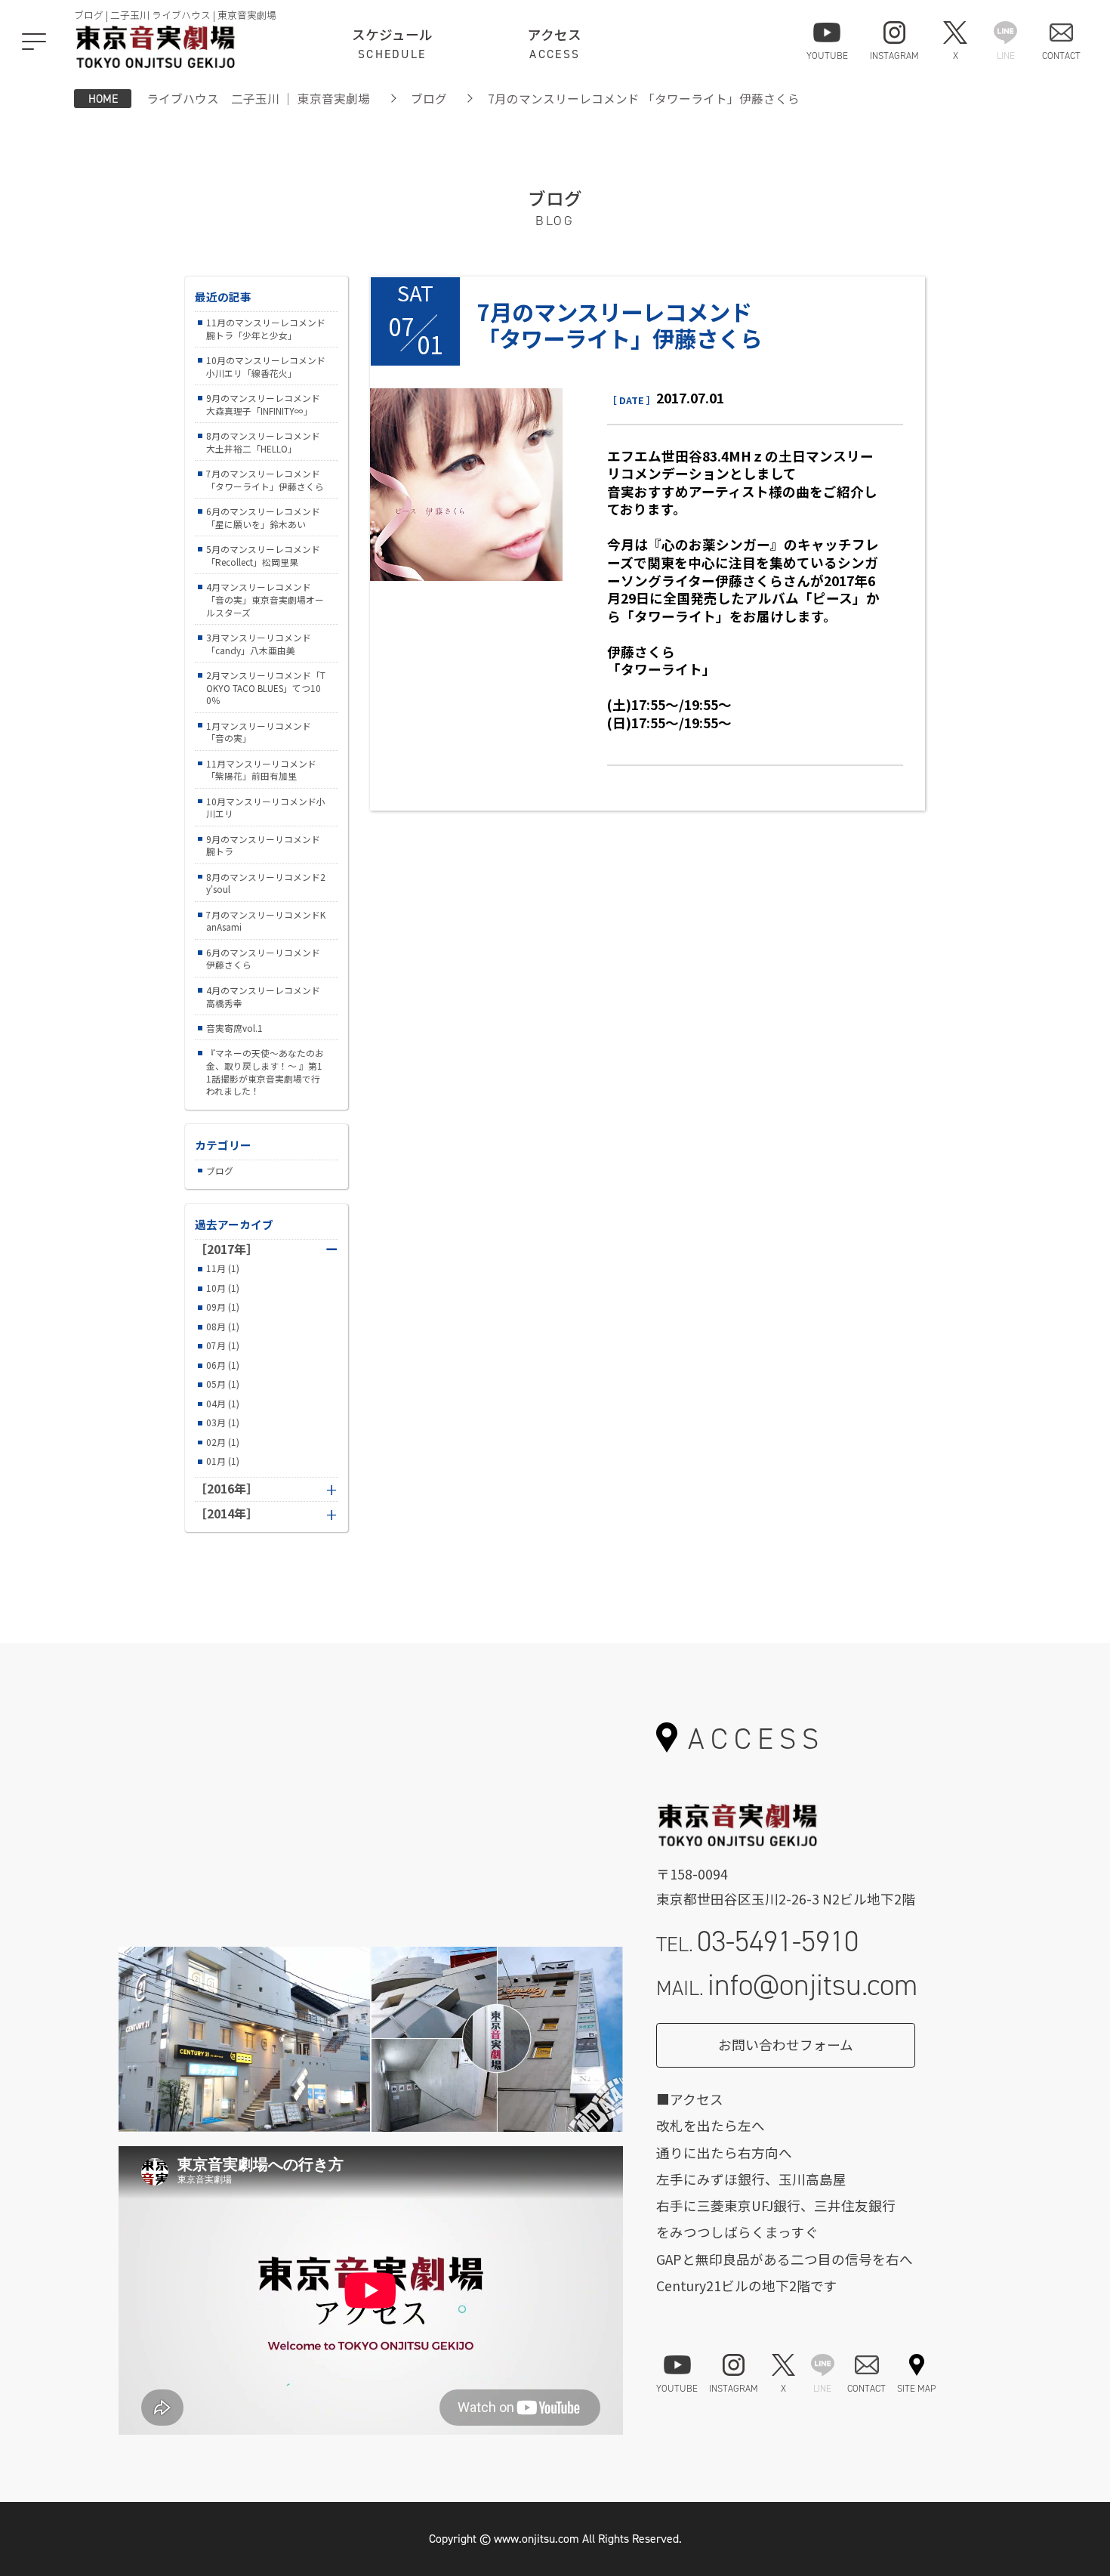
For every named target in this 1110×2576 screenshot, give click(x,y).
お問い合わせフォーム (786, 2045)
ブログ (429, 99)
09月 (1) (223, 1307)
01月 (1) (223, 1461)
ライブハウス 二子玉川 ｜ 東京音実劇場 (258, 99)
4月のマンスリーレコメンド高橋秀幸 (263, 996)
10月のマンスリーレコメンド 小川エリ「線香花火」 (266, 366)
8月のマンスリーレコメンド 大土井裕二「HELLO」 (263, 442)
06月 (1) (223, 1365)
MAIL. (787, 1985)
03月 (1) (223, 1422)
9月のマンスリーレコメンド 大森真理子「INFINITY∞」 (263, 404)
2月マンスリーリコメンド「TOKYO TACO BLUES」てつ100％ (266, 687)
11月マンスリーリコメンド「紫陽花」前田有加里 (261, 770)
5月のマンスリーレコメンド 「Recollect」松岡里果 (263, 555)
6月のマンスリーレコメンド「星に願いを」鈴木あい (263, 517)
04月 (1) (223, 1404)
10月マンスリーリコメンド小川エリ (266, 808)
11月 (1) (223, 1268)
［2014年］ (227, 1514)
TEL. (757, 1941)
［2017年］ (267, 1249)
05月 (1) (223, 1384)
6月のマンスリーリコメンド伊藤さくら (263, 959)
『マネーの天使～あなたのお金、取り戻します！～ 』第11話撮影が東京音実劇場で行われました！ (265, 1072)
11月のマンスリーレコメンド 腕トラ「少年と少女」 (266, 329)
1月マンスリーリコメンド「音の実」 (259, 732)
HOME (103, 99)
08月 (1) (223, 1327)
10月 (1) (223, 1288)
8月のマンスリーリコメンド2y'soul (266, 883)
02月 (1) (223, 1442)
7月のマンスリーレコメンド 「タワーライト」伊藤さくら (265, 480)
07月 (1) (223, 1345)
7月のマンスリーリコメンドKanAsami (266, 921)
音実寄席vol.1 (234, 1028)
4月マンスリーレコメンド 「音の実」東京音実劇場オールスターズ (265, 599)
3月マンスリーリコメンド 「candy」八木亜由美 (259, 644)
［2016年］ (227, 1489)
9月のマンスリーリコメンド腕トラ (263, 845)
